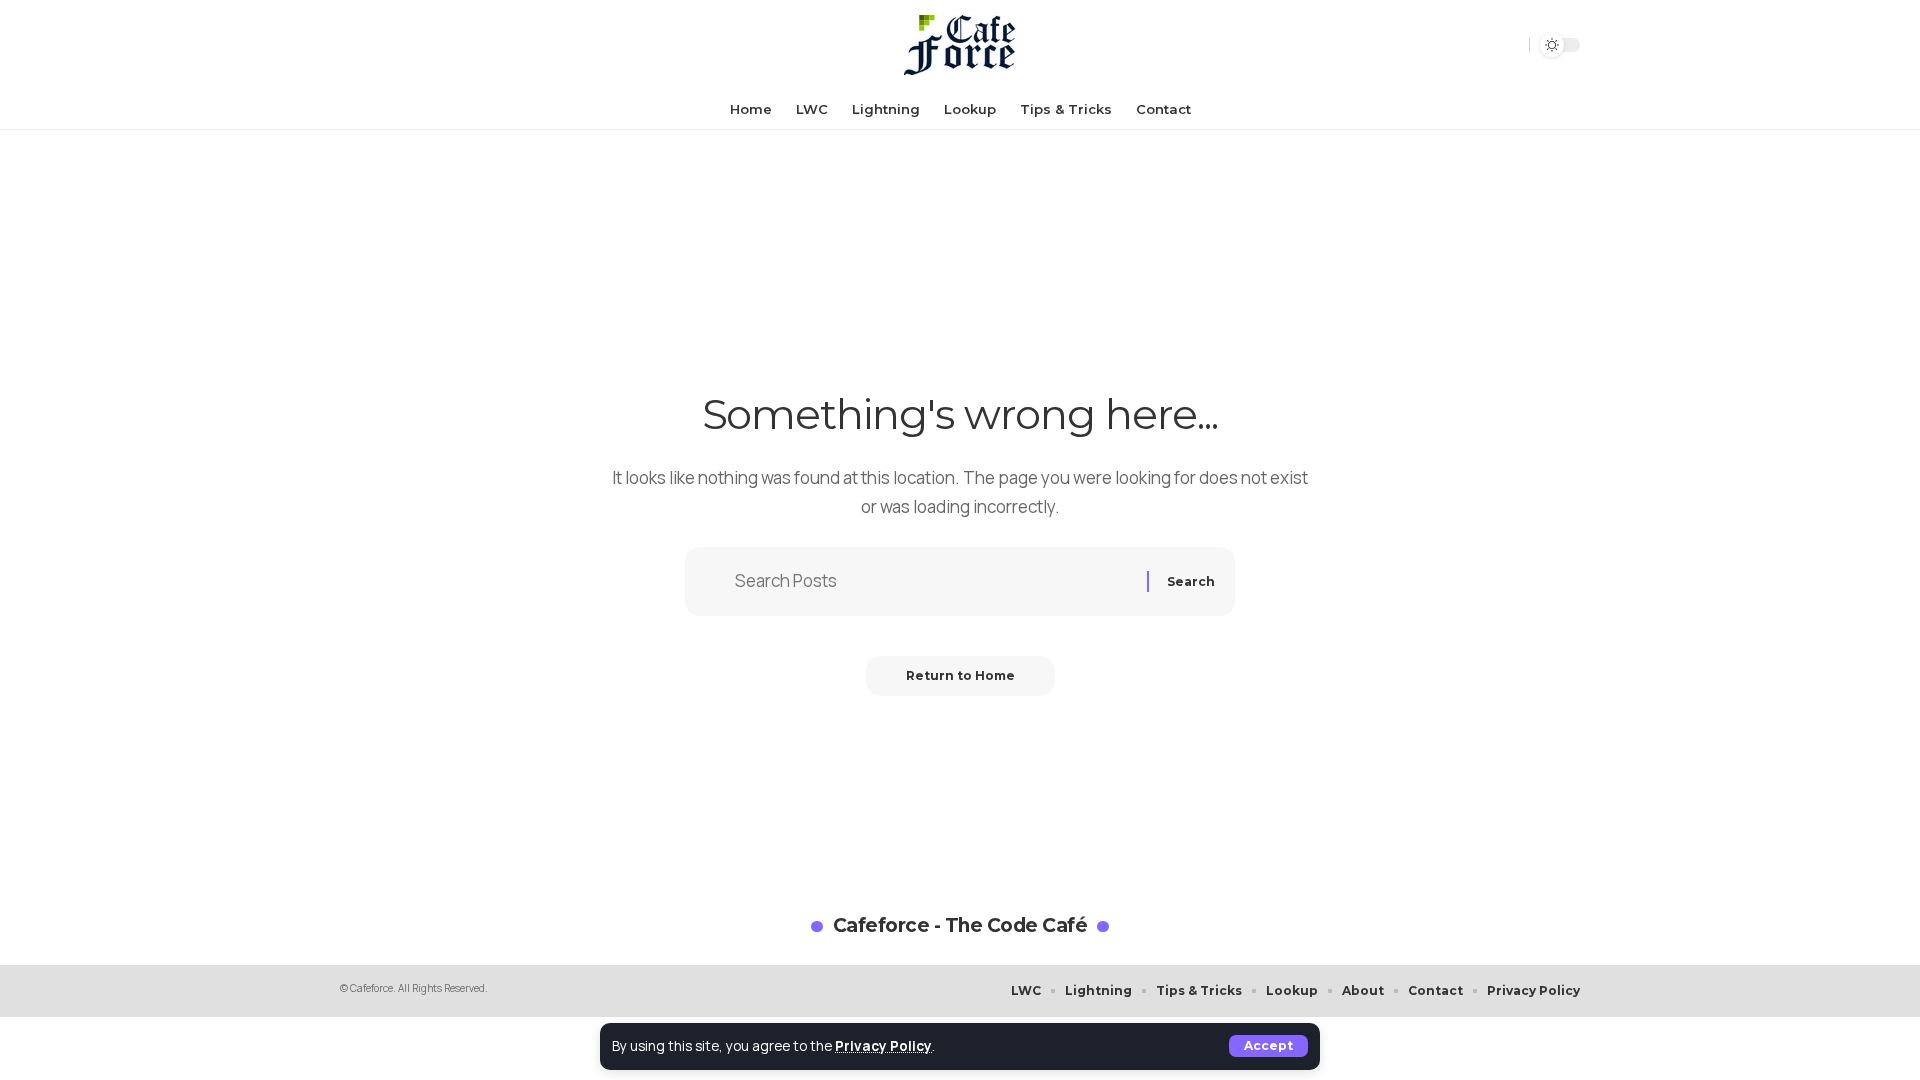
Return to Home (960, 675)
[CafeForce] (960, 45)
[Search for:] (933, 581)
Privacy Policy (883, 1046)
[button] (1268, 1046)
